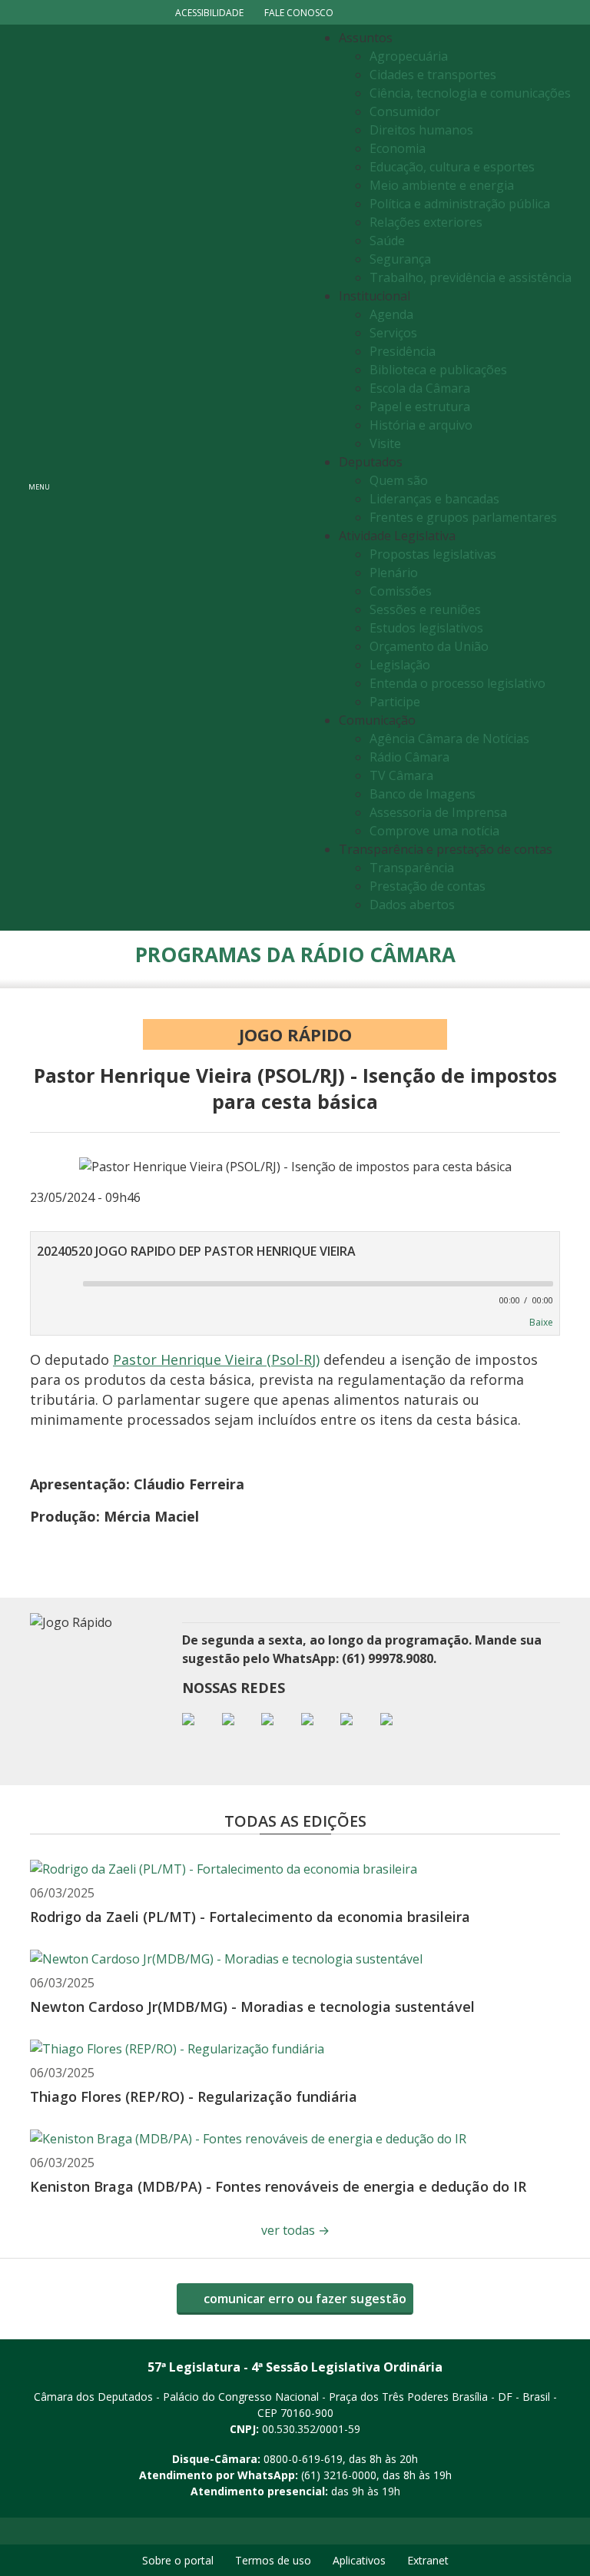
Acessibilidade (209, 13)
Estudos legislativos (426, 628)
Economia (398, 148)
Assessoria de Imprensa (438, 812)
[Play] (50, 1285)
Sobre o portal (178, 2560)
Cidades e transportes (433, 75)
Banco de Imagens (423, 794)
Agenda (391, 314)
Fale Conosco (299, 13)
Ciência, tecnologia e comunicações (470, 93)
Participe (395, 702)
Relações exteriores (426, 222)
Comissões (401, 591)
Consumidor (405, 111)
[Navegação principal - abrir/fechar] (39, 478)
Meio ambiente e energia (442, 185)
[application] (295, 1290)
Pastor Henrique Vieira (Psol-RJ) (216, 1359)
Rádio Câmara (409, 757)
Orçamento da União (429, 646)
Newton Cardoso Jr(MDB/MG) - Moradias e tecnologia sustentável (252, 2007)
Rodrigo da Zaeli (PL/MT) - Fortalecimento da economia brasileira (250, 1917)
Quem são (399, 480)
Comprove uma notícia (434, 831)
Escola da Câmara (420, 388)
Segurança (400, 259)
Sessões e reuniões (425, 609)
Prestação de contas (428, 886)
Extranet (428, 2560)
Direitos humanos (421, 130)
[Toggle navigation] (184, 478)
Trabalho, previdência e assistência (471, 277)
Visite (385, 443)
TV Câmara (401, 775)
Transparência (412, 868)
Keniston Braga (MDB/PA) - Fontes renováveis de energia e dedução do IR (278, 2186)
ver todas (295, 2230)
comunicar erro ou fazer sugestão (303, 2299)
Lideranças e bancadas (434, 499)
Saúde (387, 241)
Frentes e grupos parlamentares (463, 517)
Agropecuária (409, 56)
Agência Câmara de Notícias (449, 739)
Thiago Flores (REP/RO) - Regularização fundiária (194, 2096)
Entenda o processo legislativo (457, 683)
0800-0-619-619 (303, 2459)
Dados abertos (412, 905)
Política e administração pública (460, 204)
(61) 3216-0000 (339, 2475)
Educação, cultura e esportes (452, 167)
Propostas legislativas (433, 554)
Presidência (403, 351)
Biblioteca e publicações (438, 370)
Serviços (393, 333)
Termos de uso (273, 2560)
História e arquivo (421, 425)
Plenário (394, 573)
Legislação (400, 665)
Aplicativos (359, 2560)
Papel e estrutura (420, 407)
